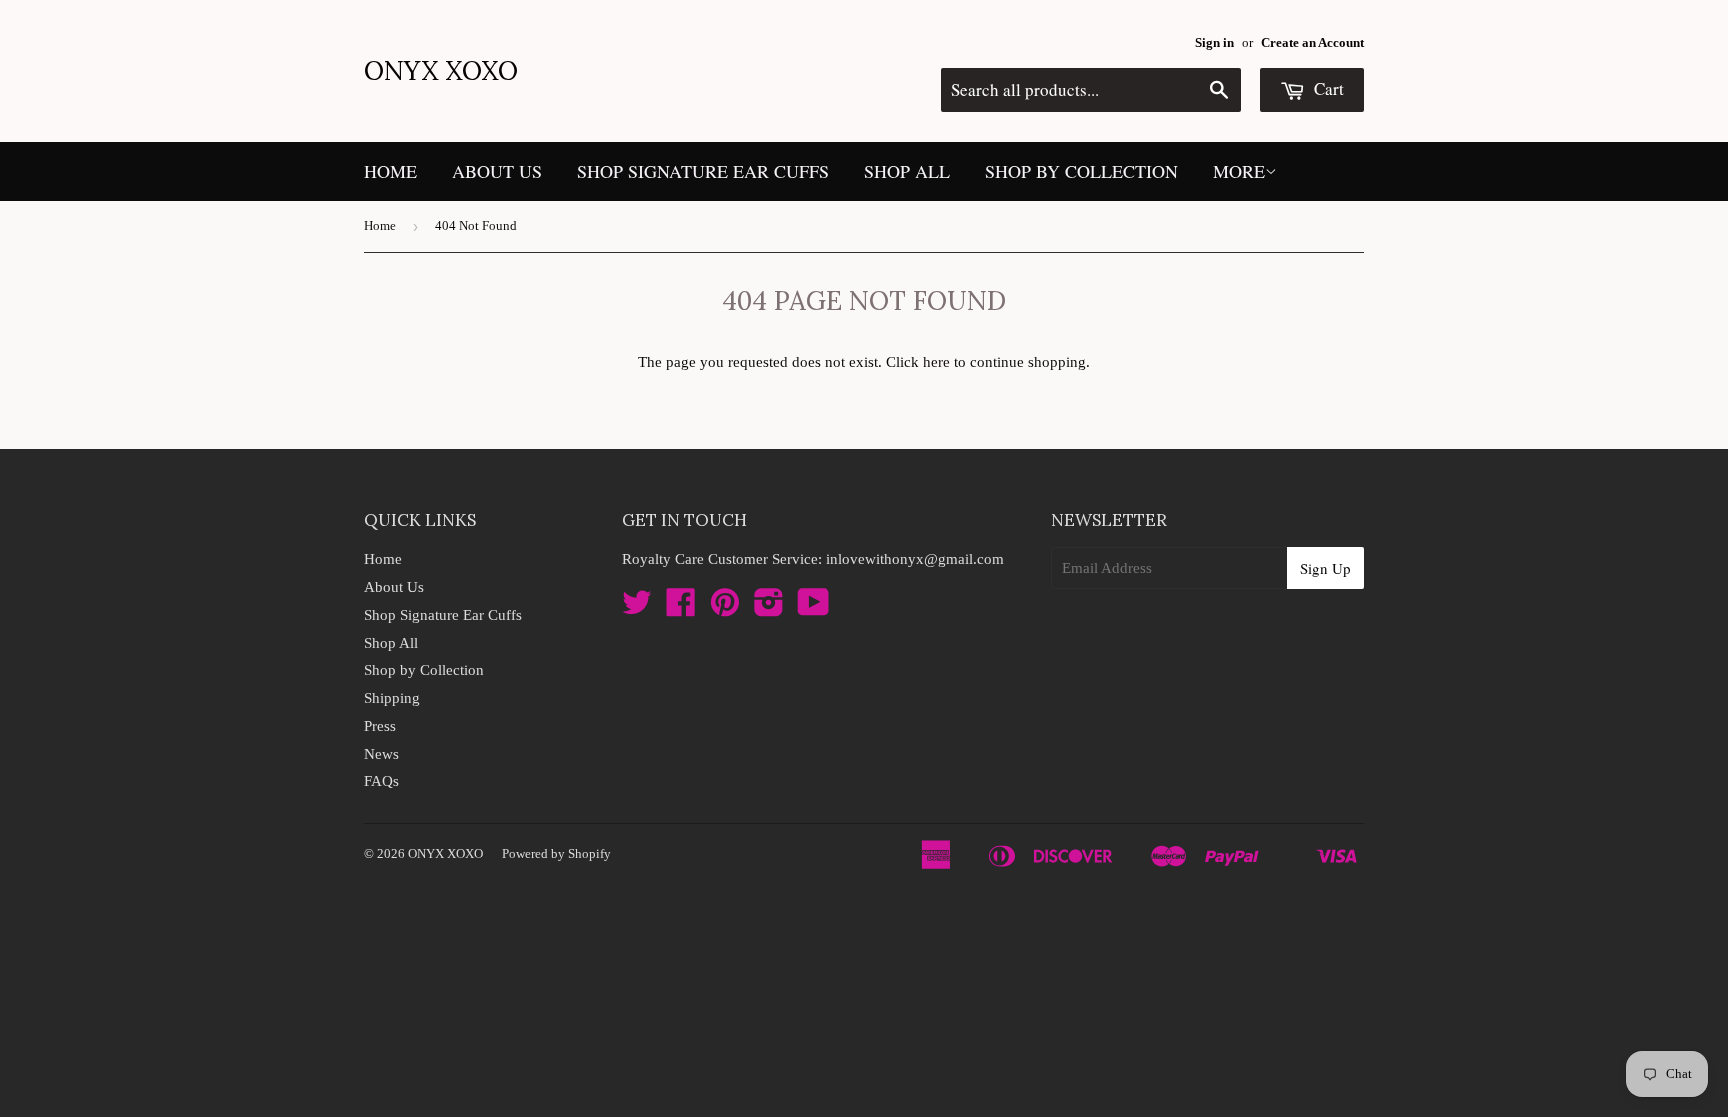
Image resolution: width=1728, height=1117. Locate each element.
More (1239, 171)
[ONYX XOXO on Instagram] (769, 609)
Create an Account (1312, 43)
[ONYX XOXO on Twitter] (637, 609)
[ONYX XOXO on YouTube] (813, 609)
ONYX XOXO (441, 70)
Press (380, 726)
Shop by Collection (1081, 171)
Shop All (907, 171)
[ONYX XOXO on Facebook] (681, 609)
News (381, 754)
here (936, 362)
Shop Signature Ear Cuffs (703, 171)
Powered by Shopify (556, 853)
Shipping (392, 698)
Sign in (1214, 43)
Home (390, 171)
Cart (1327, 88)
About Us (497, 171)
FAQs (381, 781)
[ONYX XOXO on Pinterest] (725, 609)
